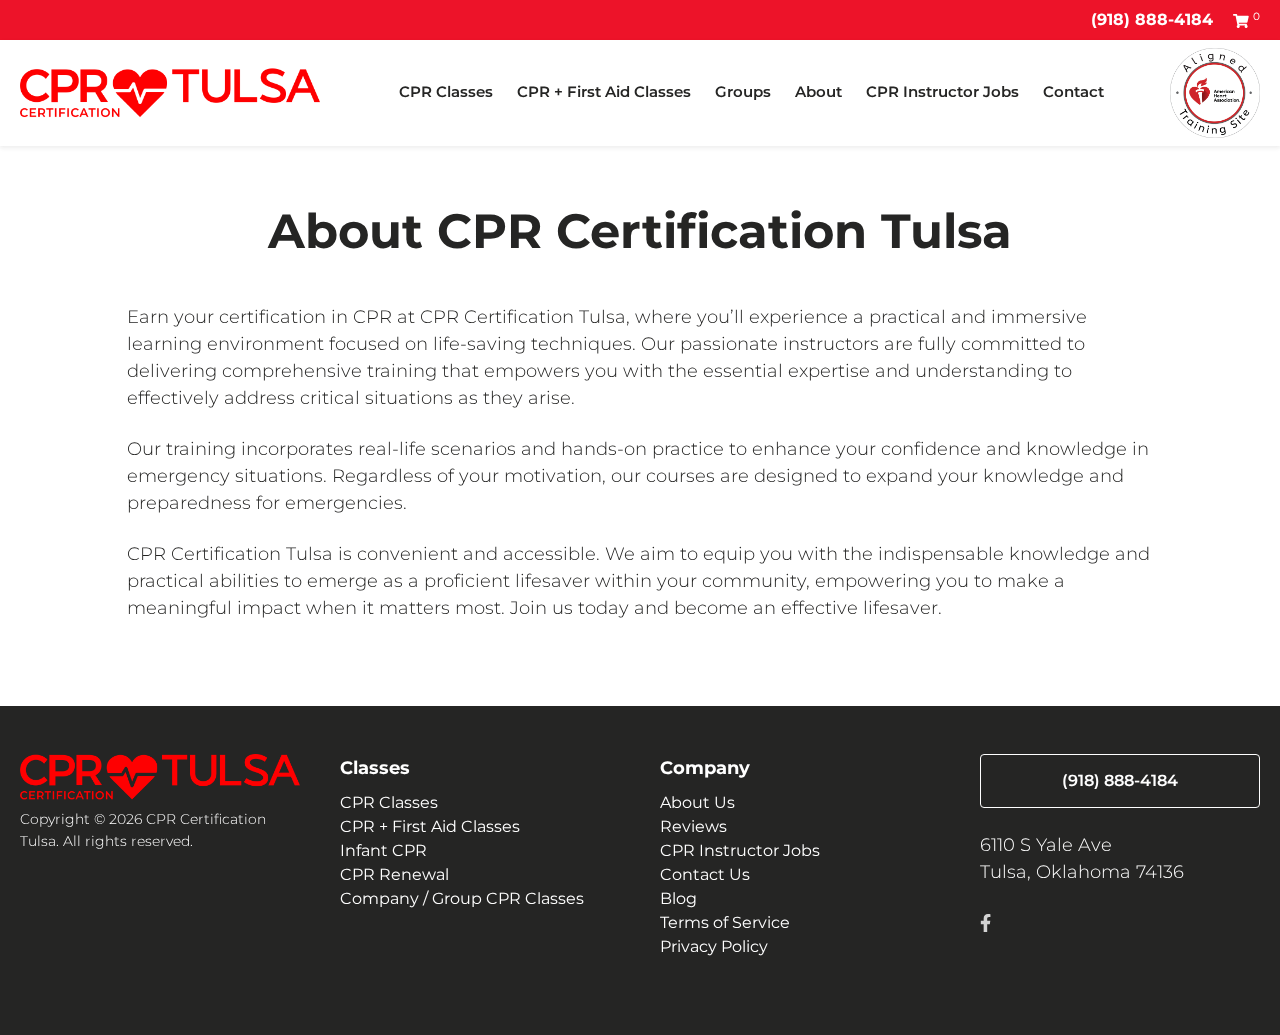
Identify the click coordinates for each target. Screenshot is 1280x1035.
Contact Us (705, 874)
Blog (678, 898)
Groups (743, 91)
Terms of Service (725, 922)
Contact (1073, 91)
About (818, 91)
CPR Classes (446, 91)
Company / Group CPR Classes (462, 898)
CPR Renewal (394, 874)
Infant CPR (383, 850)
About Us (697, 802)
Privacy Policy (714, 946)
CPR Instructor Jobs (942, 91)
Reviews (693, 826)
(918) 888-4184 (1152, 19)
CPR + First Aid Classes (604, 91)
